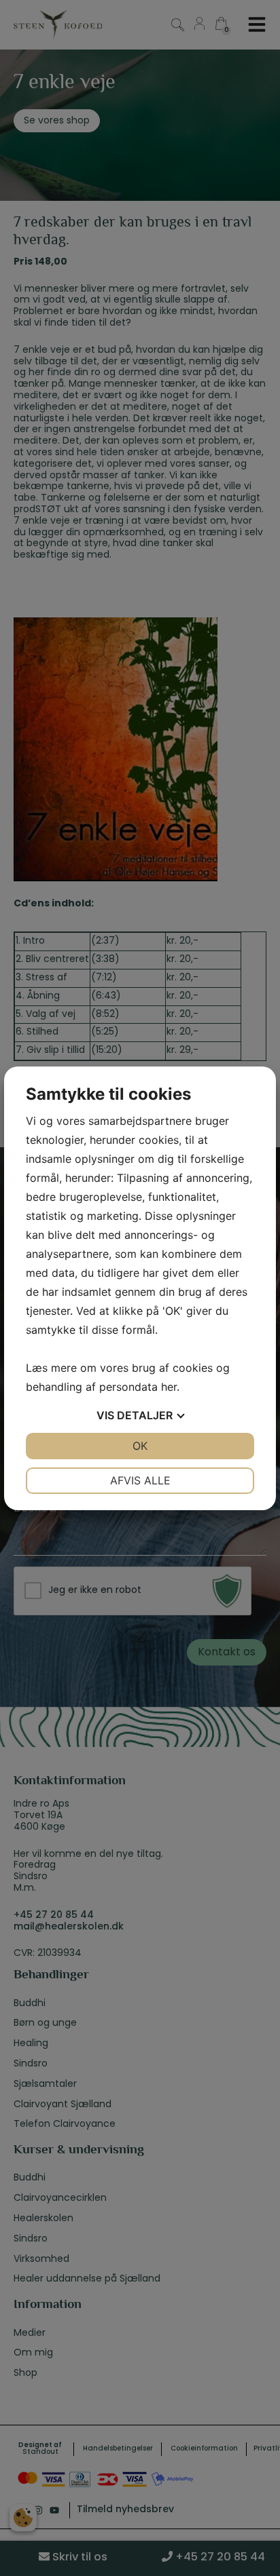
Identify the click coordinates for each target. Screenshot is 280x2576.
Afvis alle (140, 1480)
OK (140, 1446)
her (169, 1387)
